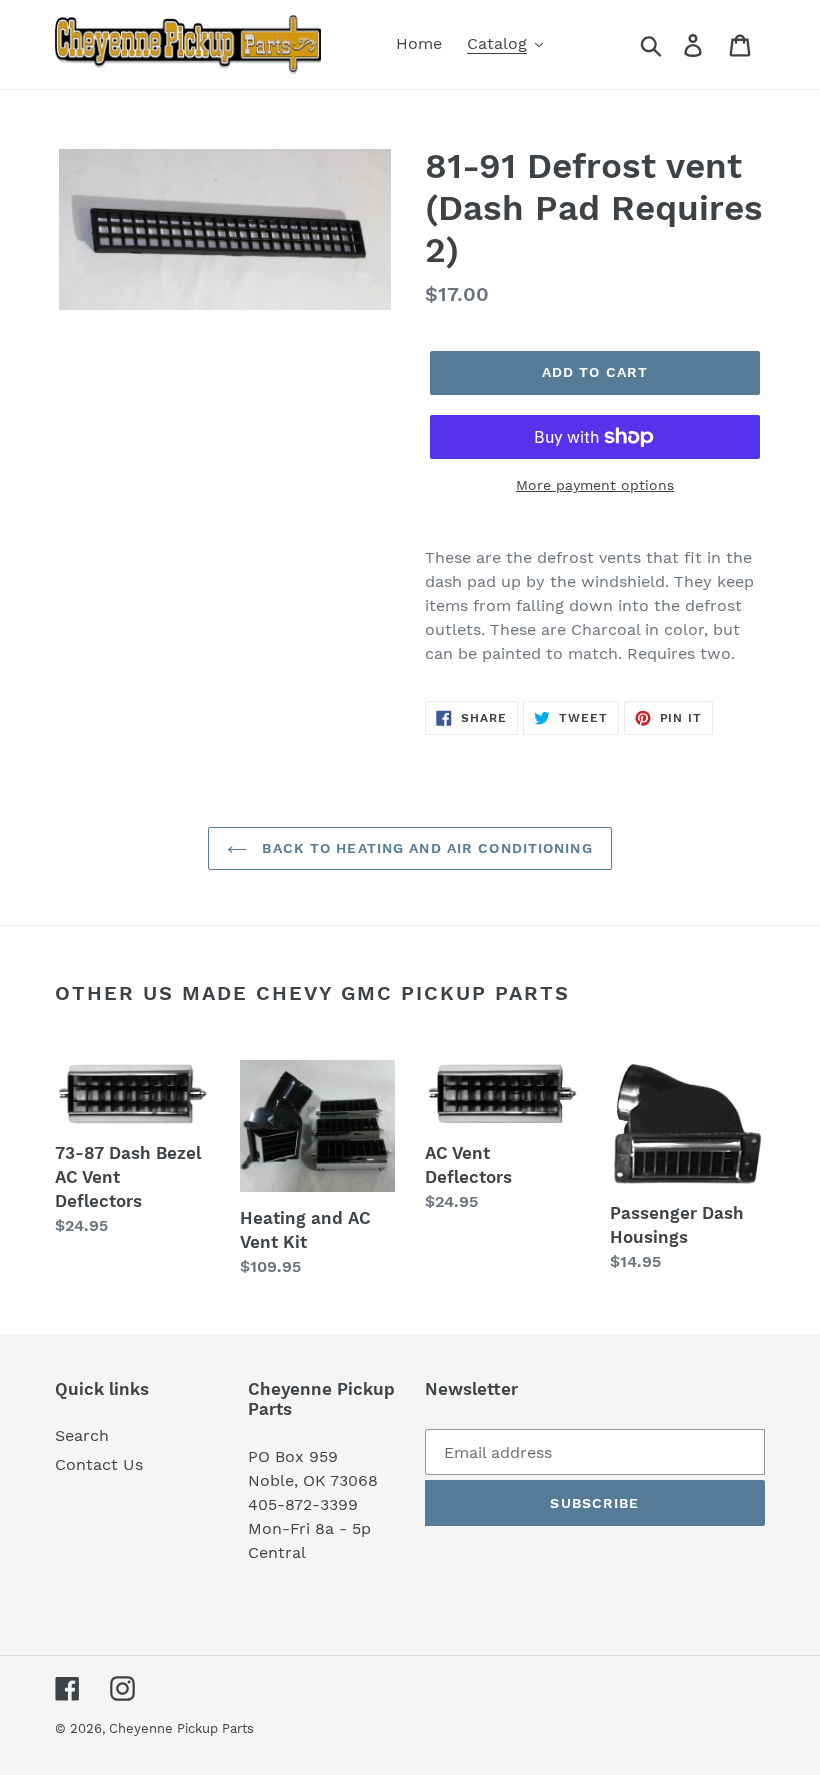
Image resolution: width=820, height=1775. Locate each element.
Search (82, 1435)
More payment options (595, 485)
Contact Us (99, 1464)
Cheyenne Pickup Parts (181, 1728)
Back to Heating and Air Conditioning (424, 848)
